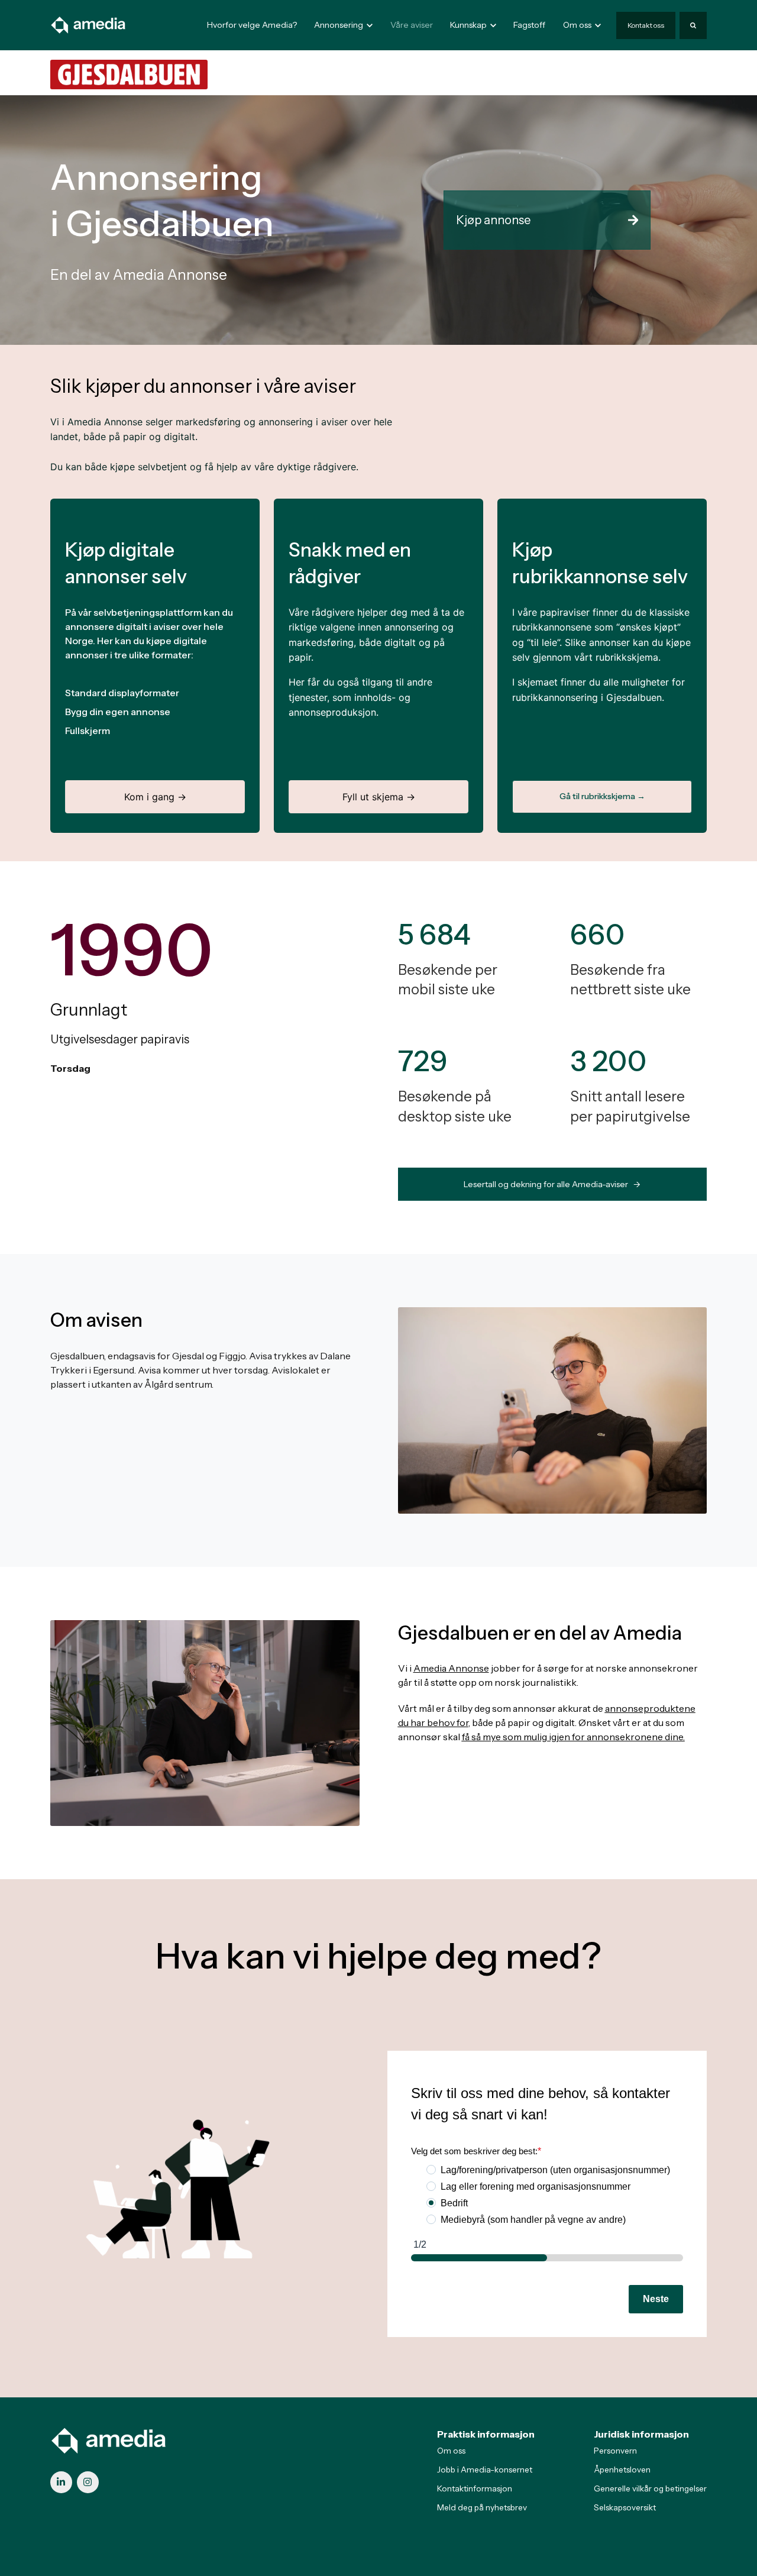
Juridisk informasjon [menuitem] (641, 2434)
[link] (89, 24)
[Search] (693, 25)
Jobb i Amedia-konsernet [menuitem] (485, 2470)
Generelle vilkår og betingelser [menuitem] (650, 2488)
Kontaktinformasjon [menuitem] (475, 2488)
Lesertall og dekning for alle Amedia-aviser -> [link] (552, 1184)
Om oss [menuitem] (451, 2451)
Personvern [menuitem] (615, 2451)
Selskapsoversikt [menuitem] (625, 2507)
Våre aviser (412, 25)
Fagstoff (529, 25)
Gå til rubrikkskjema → (602, 796)
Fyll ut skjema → (379, 797)
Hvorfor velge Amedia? (252, 25)
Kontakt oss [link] (646, 25)
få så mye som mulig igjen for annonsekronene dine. (573, 1737)
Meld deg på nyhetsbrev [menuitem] (482, 2507)
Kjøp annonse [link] (493, 220)
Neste (656, 2299)
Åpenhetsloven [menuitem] (622, 2470)
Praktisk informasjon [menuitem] (486, 2434)
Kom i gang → (155, 797)
